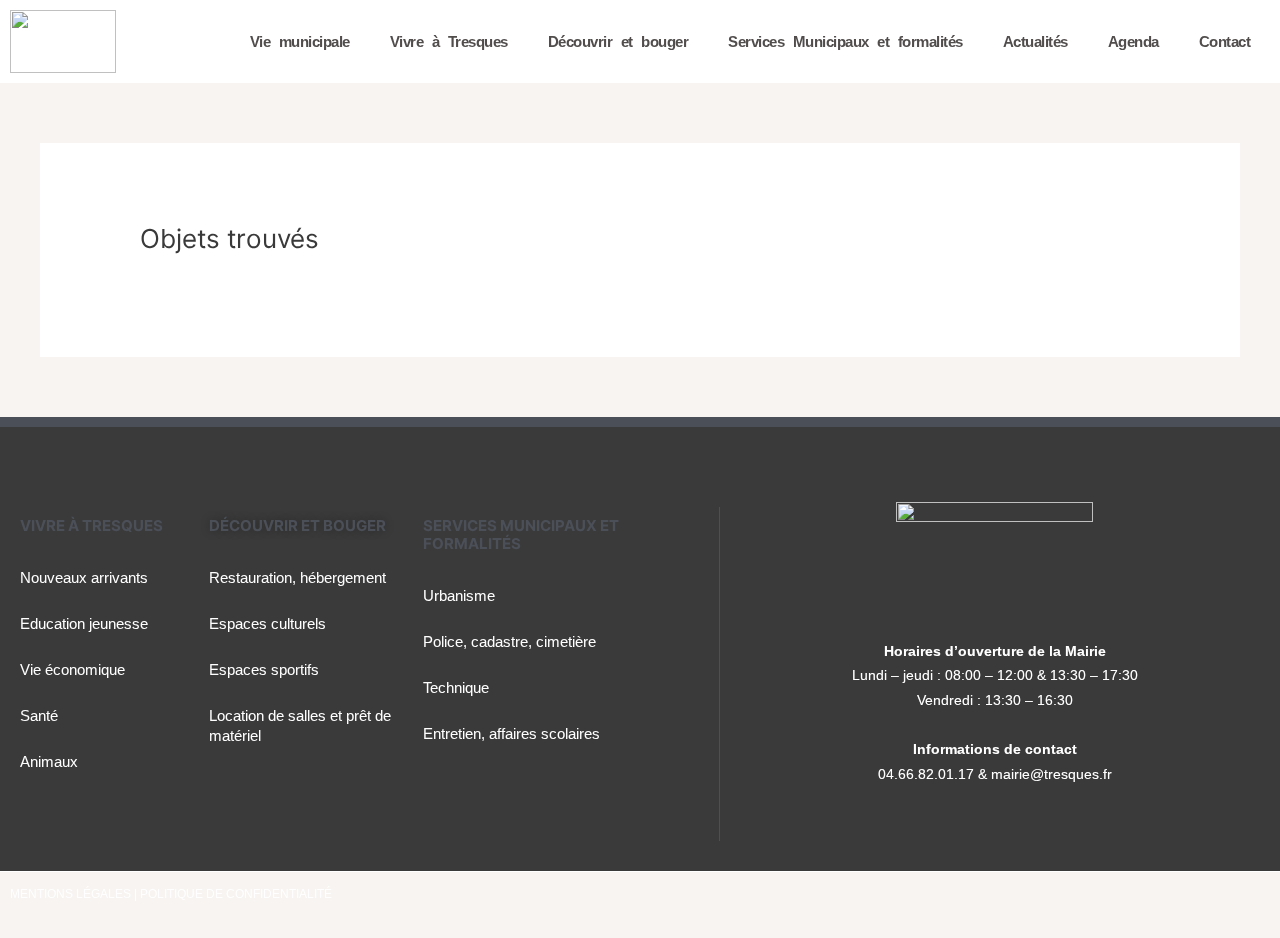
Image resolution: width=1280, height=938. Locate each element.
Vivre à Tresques (449, 41)
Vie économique (72, 669)
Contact (1225, 41)
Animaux (49, 761)
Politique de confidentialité (236, 894)
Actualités (1035, 41)
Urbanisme (459, 595)
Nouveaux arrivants (84, 577)
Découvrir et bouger (618, 41)
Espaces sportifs (264, 669)
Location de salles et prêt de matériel (300, 725)
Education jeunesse (84, 623)
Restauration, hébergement (297, 577)
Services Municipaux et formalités (845, 41)
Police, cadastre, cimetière (509, 641)
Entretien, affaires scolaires (511, 733)
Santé (39, 715)
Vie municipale (300, 41)
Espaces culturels (267, 623)
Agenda (1133, 41)
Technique (456, 687)
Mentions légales (72, 894)
